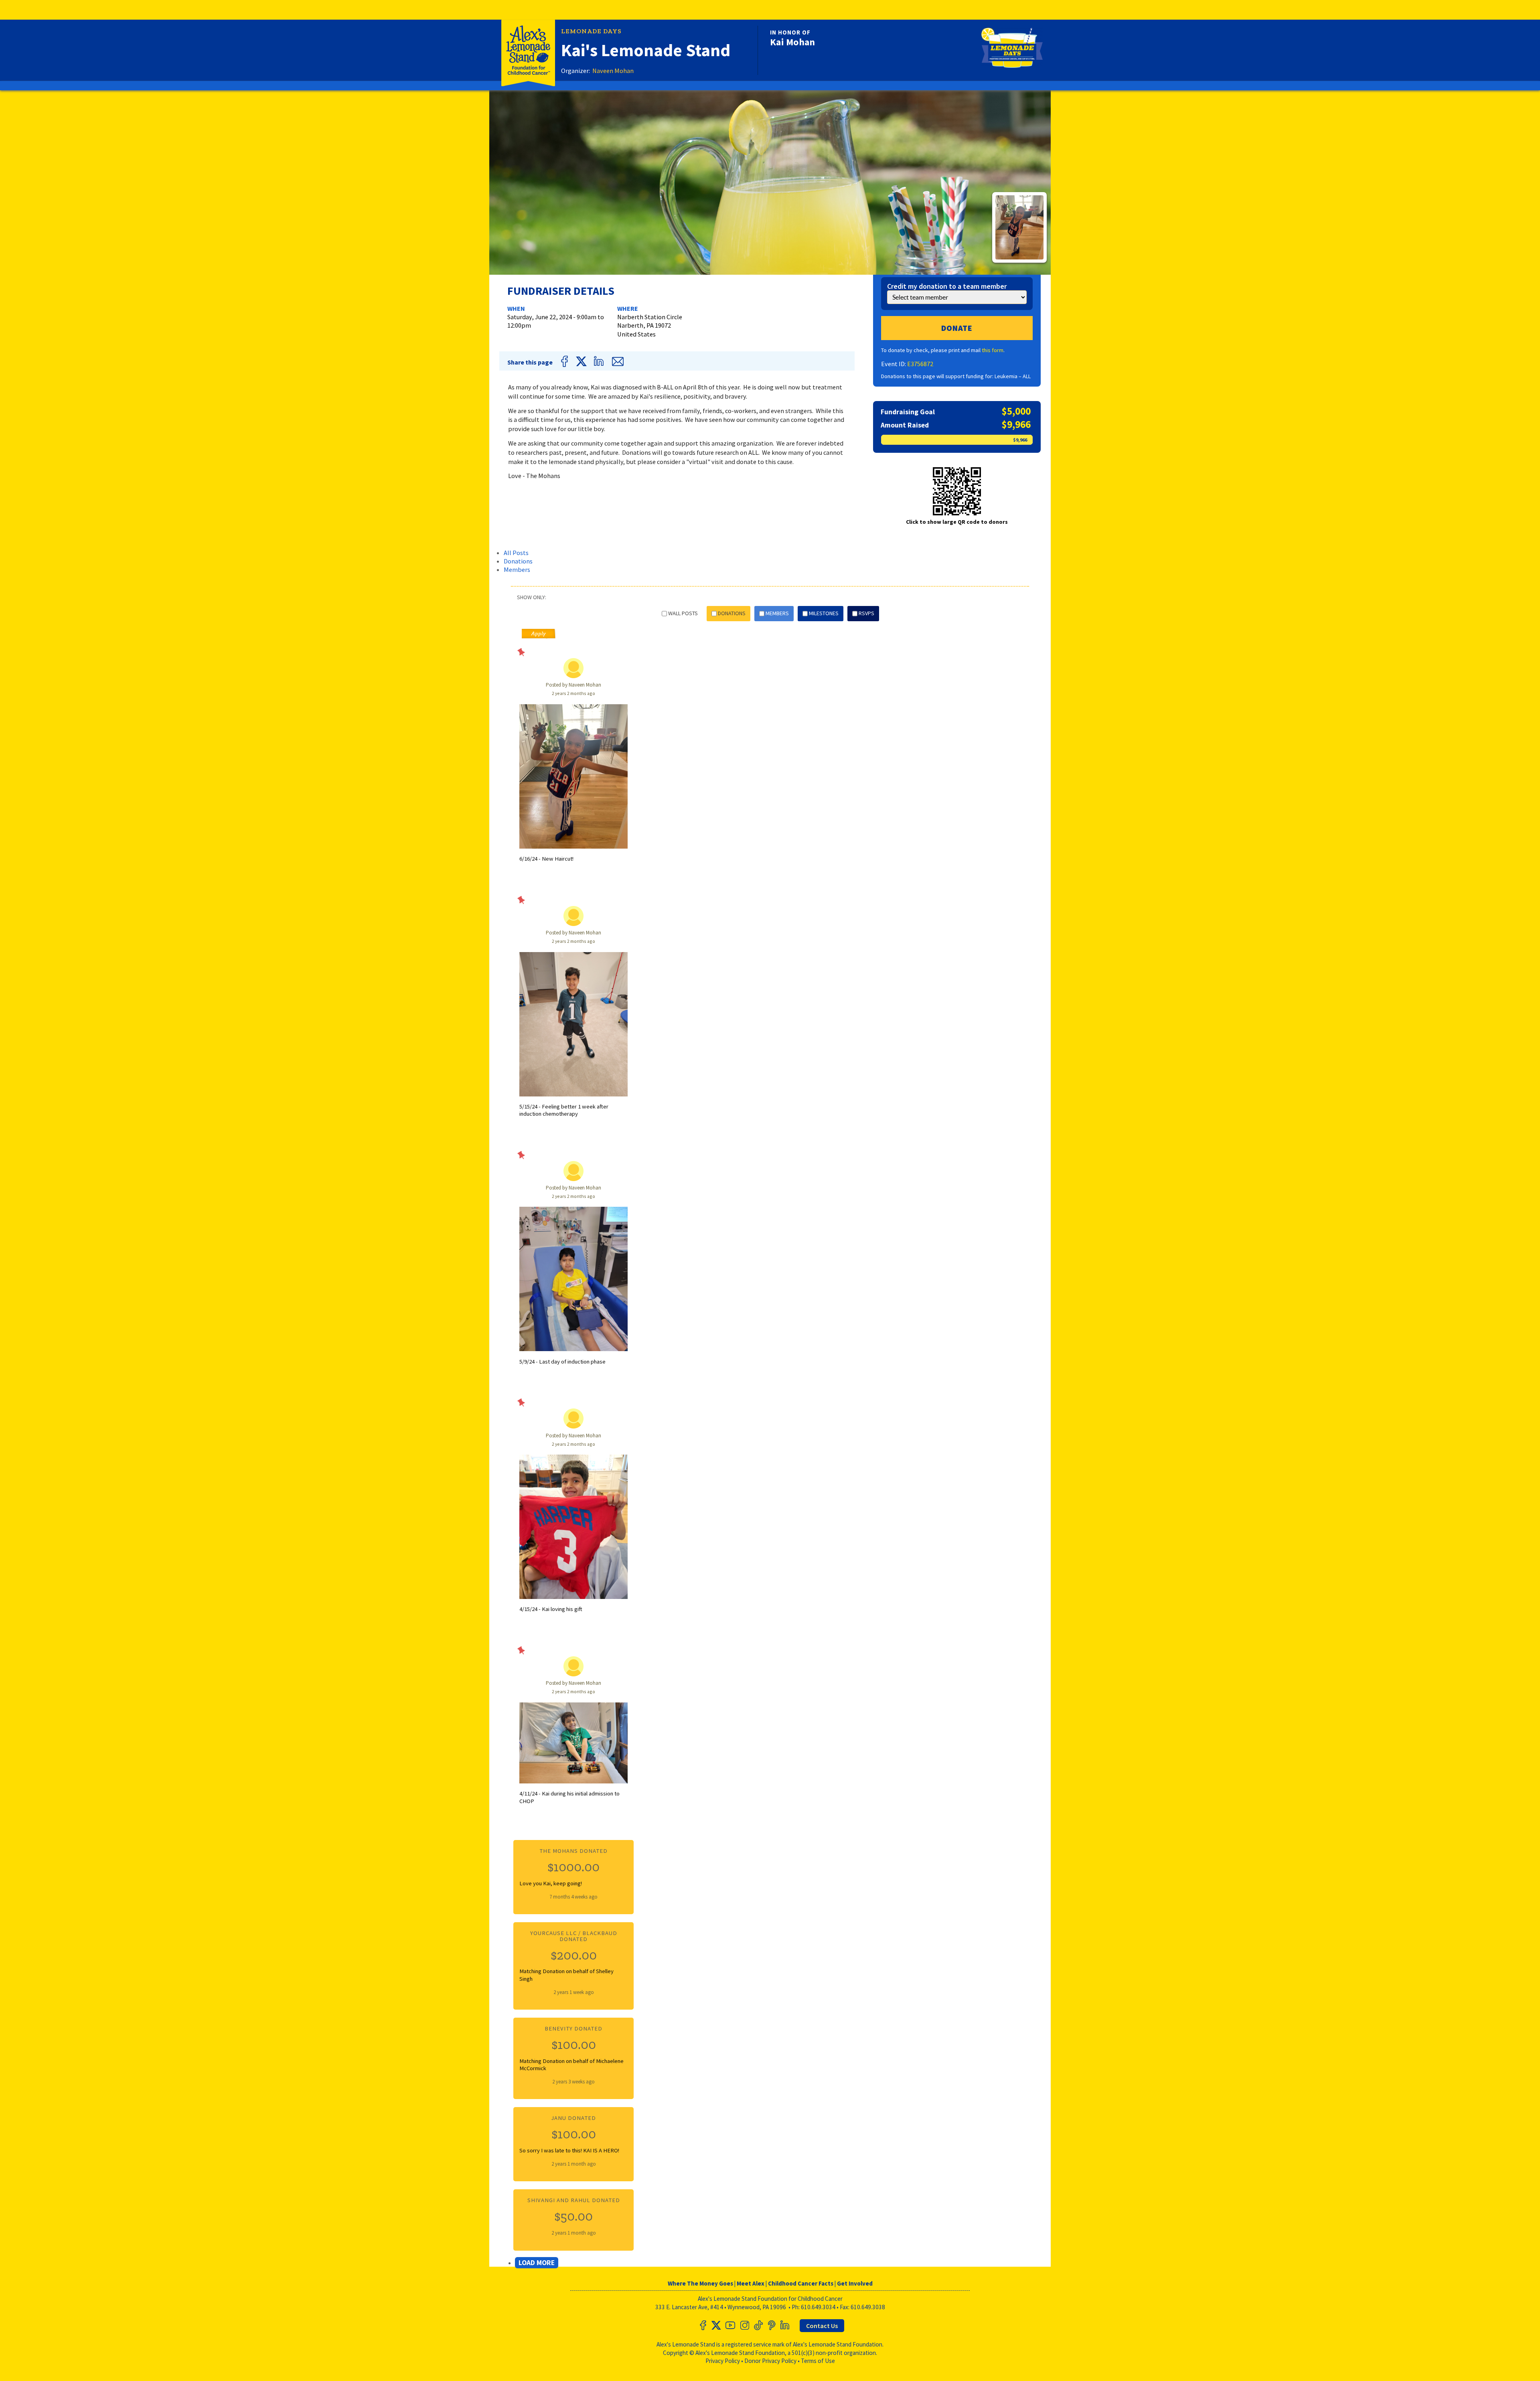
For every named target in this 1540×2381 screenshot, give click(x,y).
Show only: (532, 598)
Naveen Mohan (613, 71)
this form (993, 350)
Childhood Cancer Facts (801, 2283)
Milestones (824, 613)
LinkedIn (600, 361)
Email (617, 361)
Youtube (730, 2325)
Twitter (582, 361)
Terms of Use (818, 2361)
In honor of (790, 32)
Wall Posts (683, 613)
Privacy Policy (723, 2361)
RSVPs (866, 613)
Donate (957, 328)
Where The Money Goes (700, 2283)
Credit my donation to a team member (947, 286)
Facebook (566, 361)
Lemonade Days (591, 31)
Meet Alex (751, 2283)
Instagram (744, 2325)
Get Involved (855, 2283)
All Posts (516, 553)
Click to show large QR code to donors (957, 522)
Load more (537, 2263)
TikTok (758, 2325)
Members (517, 569)
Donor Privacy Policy (770, 2361)
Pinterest (771, 2325)
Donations (518, 561)
